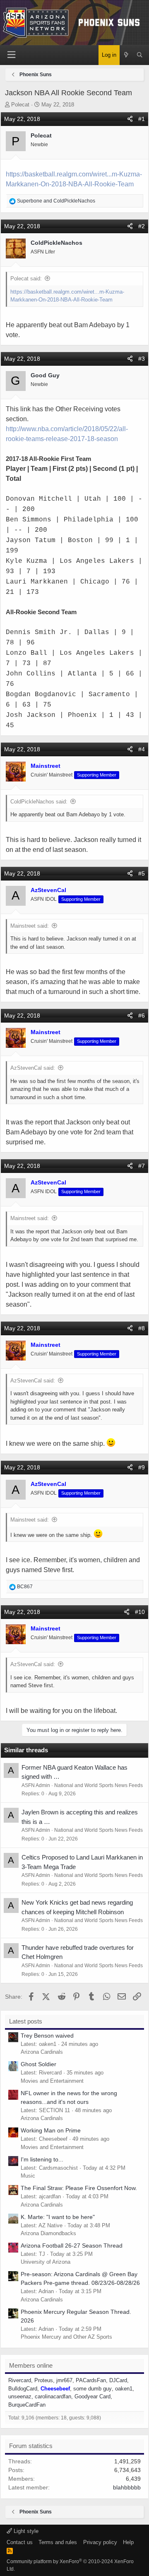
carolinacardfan (53, 2396)
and (56, 201)
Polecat (20, 105)
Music (28, 2176)
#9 (142, 1467)
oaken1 (124, 2389)
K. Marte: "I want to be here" (58, 2217)
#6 (142, 1015)
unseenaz (20, 2396)
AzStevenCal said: (33, 1068)
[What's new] (126, 55)
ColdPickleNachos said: (39, 802)
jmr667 (64, 2380)
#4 (142, 749)
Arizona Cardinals (42, 2052)
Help (128, 2542)
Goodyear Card (93, 2396)
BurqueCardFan (27, 2405)
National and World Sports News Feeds (99, 1785)
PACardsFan (91, 2380)
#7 (142, 1166)
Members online (31, 2365)
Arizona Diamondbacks (48, 2233)
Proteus (44, 2380)
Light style (25, 2531)
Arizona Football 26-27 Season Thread (72, 2246)
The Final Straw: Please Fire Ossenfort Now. (79, 2188)
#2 (142, 226)
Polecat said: (26, 279)
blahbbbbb (127, 2487)
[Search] (140, 55)
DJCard (118, 2380)
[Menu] (12, 55)
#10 (140, 1612)
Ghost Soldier (38, 2064)
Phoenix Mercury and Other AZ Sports (66, 2337)
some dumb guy (93, 2389)
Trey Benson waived (47, 2036)
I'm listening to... (42, 2159)
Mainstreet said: (30, 926)
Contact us (20, 2542)
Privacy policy (100, 2542)
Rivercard (20, 2380)
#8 (142, 1328)
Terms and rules (58, 2542)
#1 (142, 119)
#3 (142, 359)
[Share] (130, 119)
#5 (142, 873)
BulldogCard (23, 2389)
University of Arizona (46, 2262)
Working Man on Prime (51, 2130)
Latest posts (26, 2021)
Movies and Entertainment (52, 2081)
